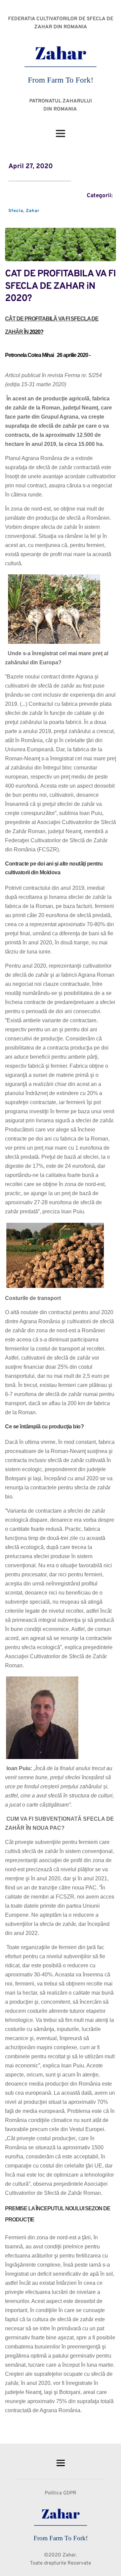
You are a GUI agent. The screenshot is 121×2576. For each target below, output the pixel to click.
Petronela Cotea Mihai (29, 355)
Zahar (33, 211)
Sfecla (16, 211)
